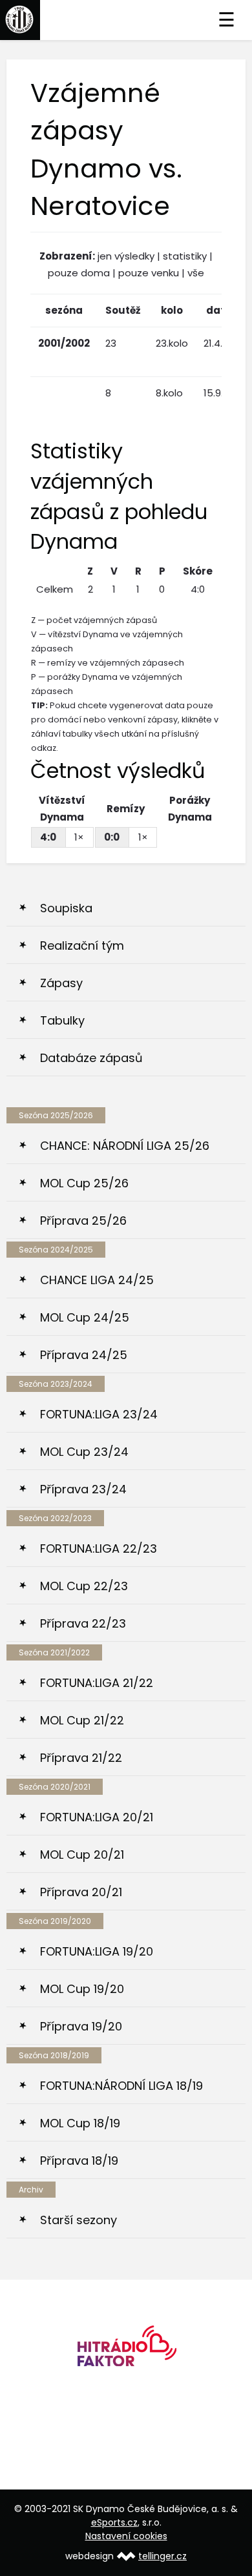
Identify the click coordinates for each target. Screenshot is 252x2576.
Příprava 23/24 (83, 1489)
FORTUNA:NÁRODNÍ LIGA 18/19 (121, 2086)
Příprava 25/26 (83, 1221)
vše (196, 273)
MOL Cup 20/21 (82, 1855)
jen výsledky (126, 256)
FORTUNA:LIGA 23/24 (99, 1414)
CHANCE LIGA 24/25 (97, 1280)
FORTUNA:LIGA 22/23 (99, 1549)
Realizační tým (82, 946)
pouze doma (79, 273)
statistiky (185, 256)
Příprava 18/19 (79, 2161)
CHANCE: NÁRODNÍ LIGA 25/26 (125, 1146)
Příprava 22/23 (83, 1623)
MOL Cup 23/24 (84, 1452)
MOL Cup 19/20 (82, 1989)
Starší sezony (79, 2220)
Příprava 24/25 (84, 1355)
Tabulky (62, 1020)
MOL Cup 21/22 (82, 1720)
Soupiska (66, 908)
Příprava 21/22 (81, 1758)
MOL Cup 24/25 (85, 1317)
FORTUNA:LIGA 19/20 (97, 1951)
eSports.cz (114, 2522)
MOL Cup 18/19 (80, 2123)
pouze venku (149, 273)
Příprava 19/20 (81, 2026)
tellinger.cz (163, 2556)
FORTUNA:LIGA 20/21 (97, 1817)
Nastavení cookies (126, 2536)
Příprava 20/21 (81, 1892)
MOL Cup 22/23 (84, 1586)
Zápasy (61, 983)
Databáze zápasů (91, 1058)
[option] (126, 2350)
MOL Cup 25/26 (84, 1183)
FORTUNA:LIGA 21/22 (97, 1683)
